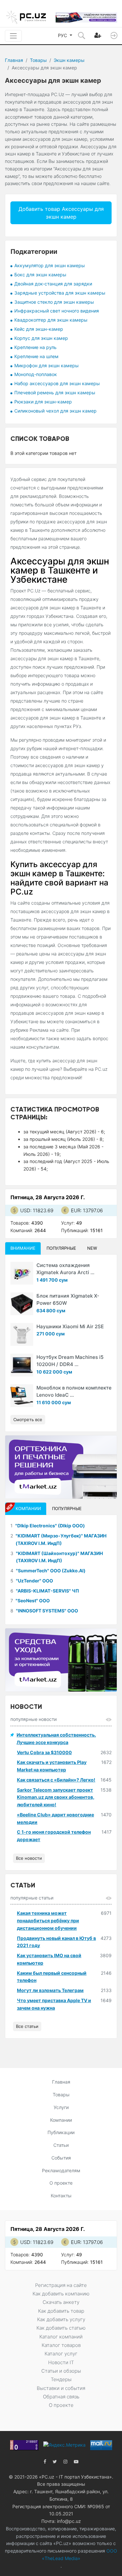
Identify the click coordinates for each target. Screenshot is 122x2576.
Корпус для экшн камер (41, 338)
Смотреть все (28, 1419)
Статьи (61, 2145)
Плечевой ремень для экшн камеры (55, 393)
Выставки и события (61, 2388)
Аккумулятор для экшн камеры (50, 265)
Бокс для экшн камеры (40, 275)
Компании (61, 2120)
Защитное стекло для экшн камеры (54, 302)
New (92, 1248)
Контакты (61, 2196)
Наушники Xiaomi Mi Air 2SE (70, 1326)
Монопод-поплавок (36, 374)
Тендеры (61, 2379)
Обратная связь (61, 2397)
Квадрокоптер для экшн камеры (51, 320)
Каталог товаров (61, 2345)
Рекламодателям (61, 2170)
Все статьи (27, 2026)
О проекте (61, 2183)
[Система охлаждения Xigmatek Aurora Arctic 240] (22, 1273)
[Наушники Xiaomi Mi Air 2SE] (22, 1334)
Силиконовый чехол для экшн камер (55, 411)
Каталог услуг (61, 2354)
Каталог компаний (61, 2337)
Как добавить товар (61, 2311)
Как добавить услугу (61, 2319)
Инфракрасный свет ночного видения (57, 311)
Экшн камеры (69, 60)
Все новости (29, 1858)
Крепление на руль (35, 347)
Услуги (61, 2107)
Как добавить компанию (61, 2294)
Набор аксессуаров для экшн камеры (57, 383)
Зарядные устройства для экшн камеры (60, 293)
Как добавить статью (61, 2328)
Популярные (61, 1248)
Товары (38, 60)
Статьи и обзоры (61, 2371)
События (61, 2158)
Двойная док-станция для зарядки (53, 284)
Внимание (23, 1248)
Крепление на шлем (36, 356)
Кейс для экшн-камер (39, 329)
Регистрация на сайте (61, 2285)
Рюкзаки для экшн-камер (43, 402)
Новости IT (61, 2362)
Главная (14, 60)
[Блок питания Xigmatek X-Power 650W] (22, 1304)
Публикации (61, 2132)
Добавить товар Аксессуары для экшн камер (61, 213)
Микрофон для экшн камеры (47, 365)
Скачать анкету (61, 2302)
